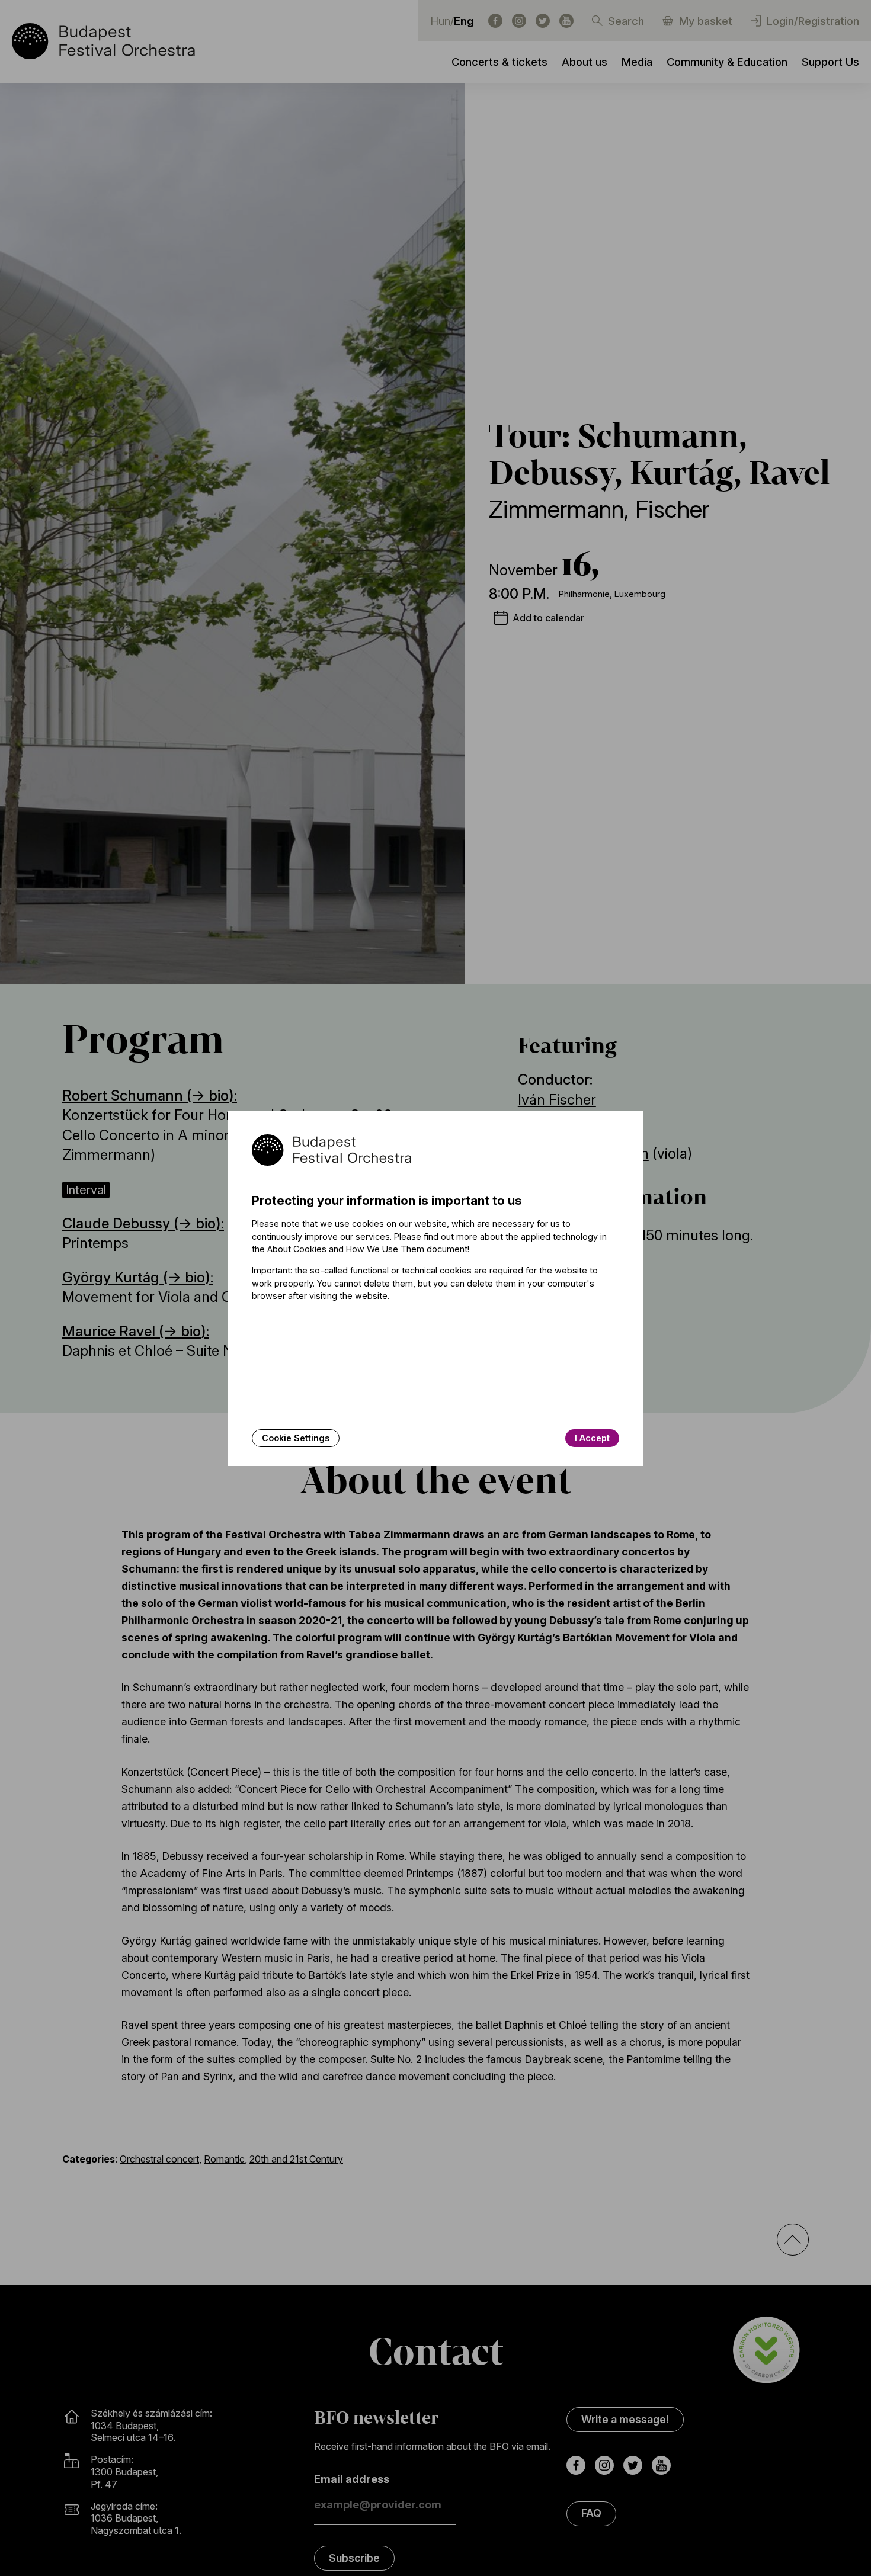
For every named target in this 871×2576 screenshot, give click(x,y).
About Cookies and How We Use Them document (367, 1249)
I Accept (592, 1438)
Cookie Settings (296, 1438)
